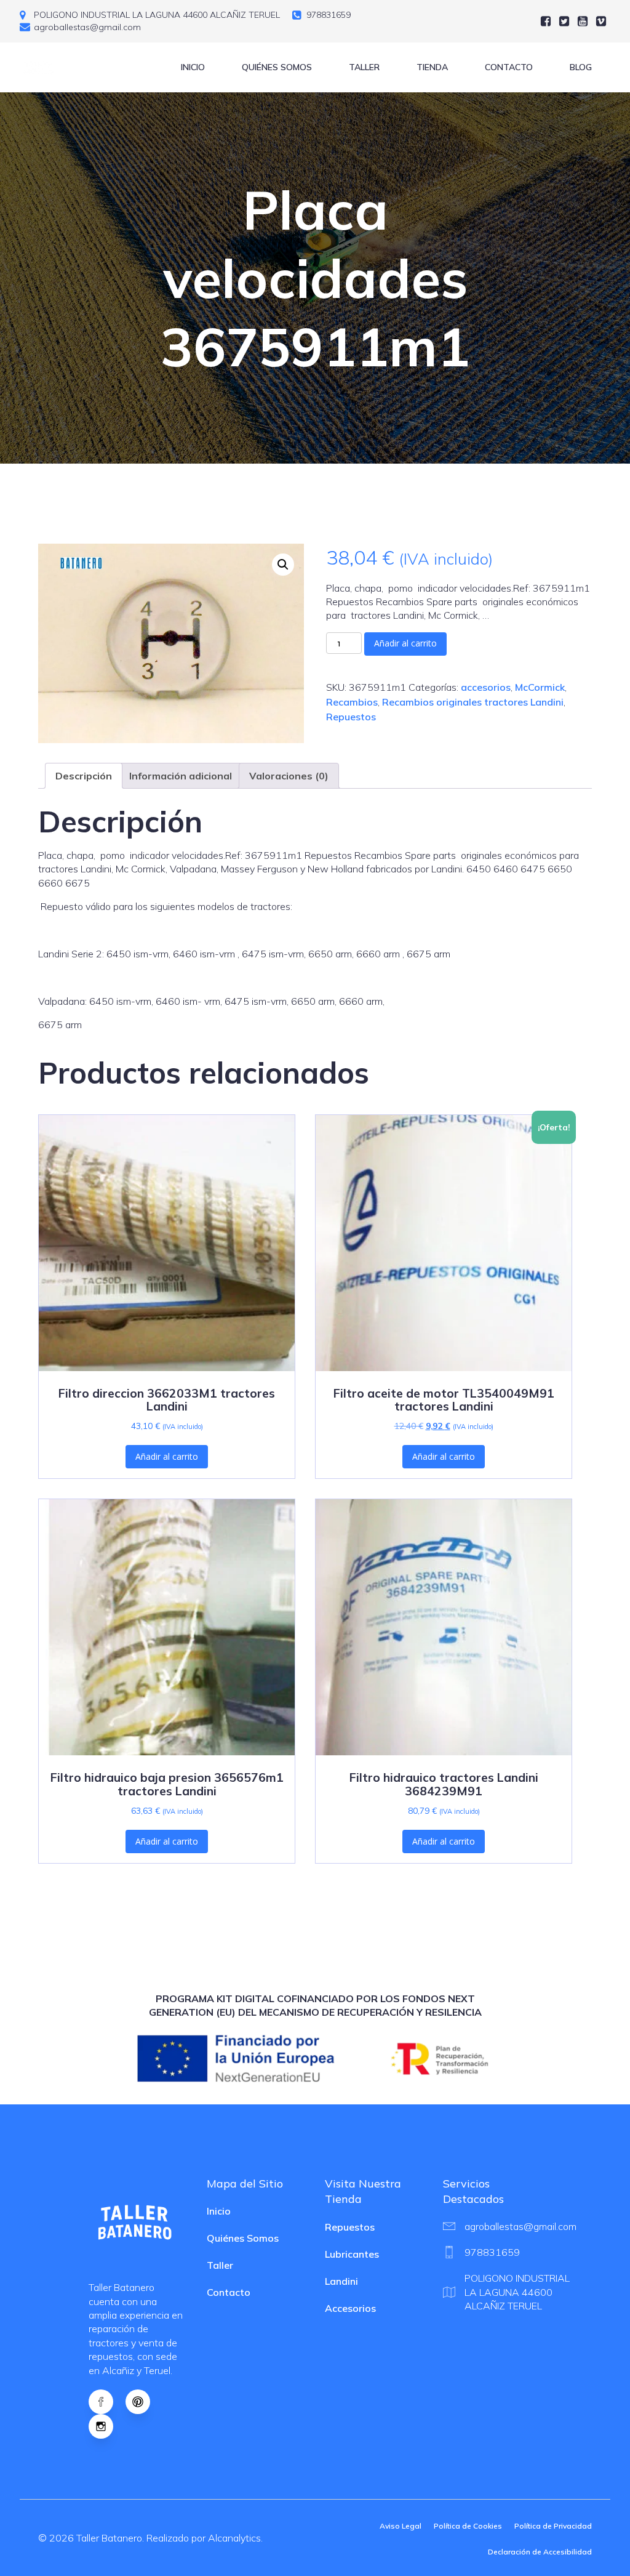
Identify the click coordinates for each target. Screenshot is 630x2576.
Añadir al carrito (405, 643)
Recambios (352, 702)
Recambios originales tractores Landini (473, 702)
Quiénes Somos (277, 67)
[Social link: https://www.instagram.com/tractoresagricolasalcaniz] (107, 2426)
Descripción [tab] (84, 776)
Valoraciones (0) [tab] (289, 776)
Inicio (193, 67)
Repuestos (351, 717)
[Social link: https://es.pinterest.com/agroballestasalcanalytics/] (144, 2402)
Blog (581, 67)
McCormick (540, 687)
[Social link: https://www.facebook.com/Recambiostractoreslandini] (107, 2402)
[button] (283, 565)
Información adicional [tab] (181, 776)
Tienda (432, 67)
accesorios (486, 687)
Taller (364, 67)
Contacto (509, 67)
